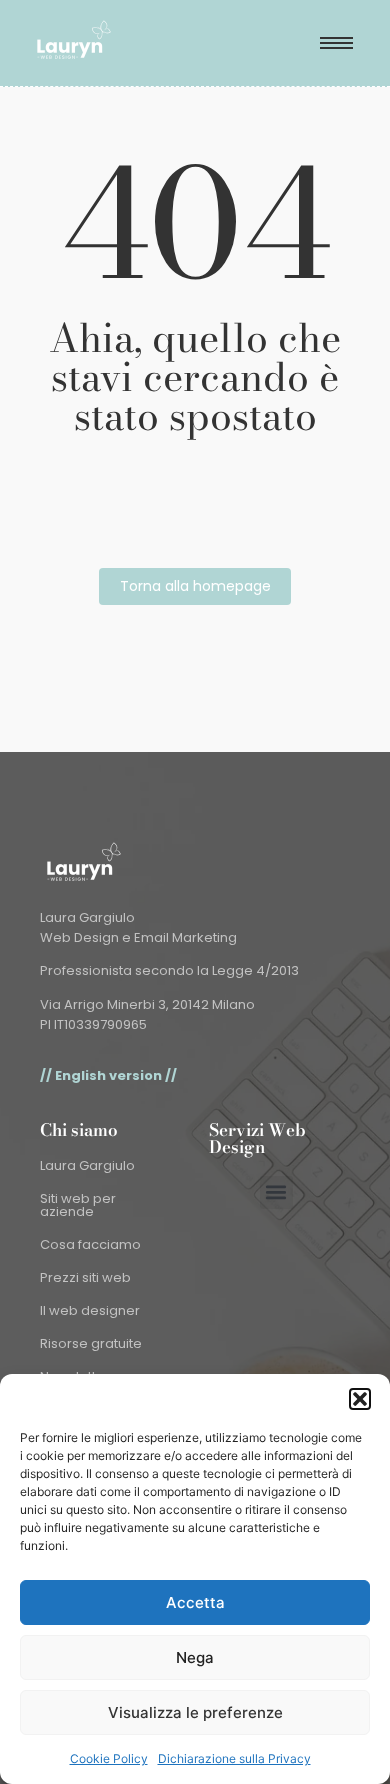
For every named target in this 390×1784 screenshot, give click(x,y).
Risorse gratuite (91, 1343)
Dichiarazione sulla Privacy (234, 1758)
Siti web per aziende (78, 1205)
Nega (195, 1657)
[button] (360, 1399)
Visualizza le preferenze (195, 1712)
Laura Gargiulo (87, 1165)
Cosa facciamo (90, 1244)
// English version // (108, 1075)
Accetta (195, 1602)
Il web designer (90, 1310)
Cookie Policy (109, 1758)
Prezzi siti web (85, 1277)
